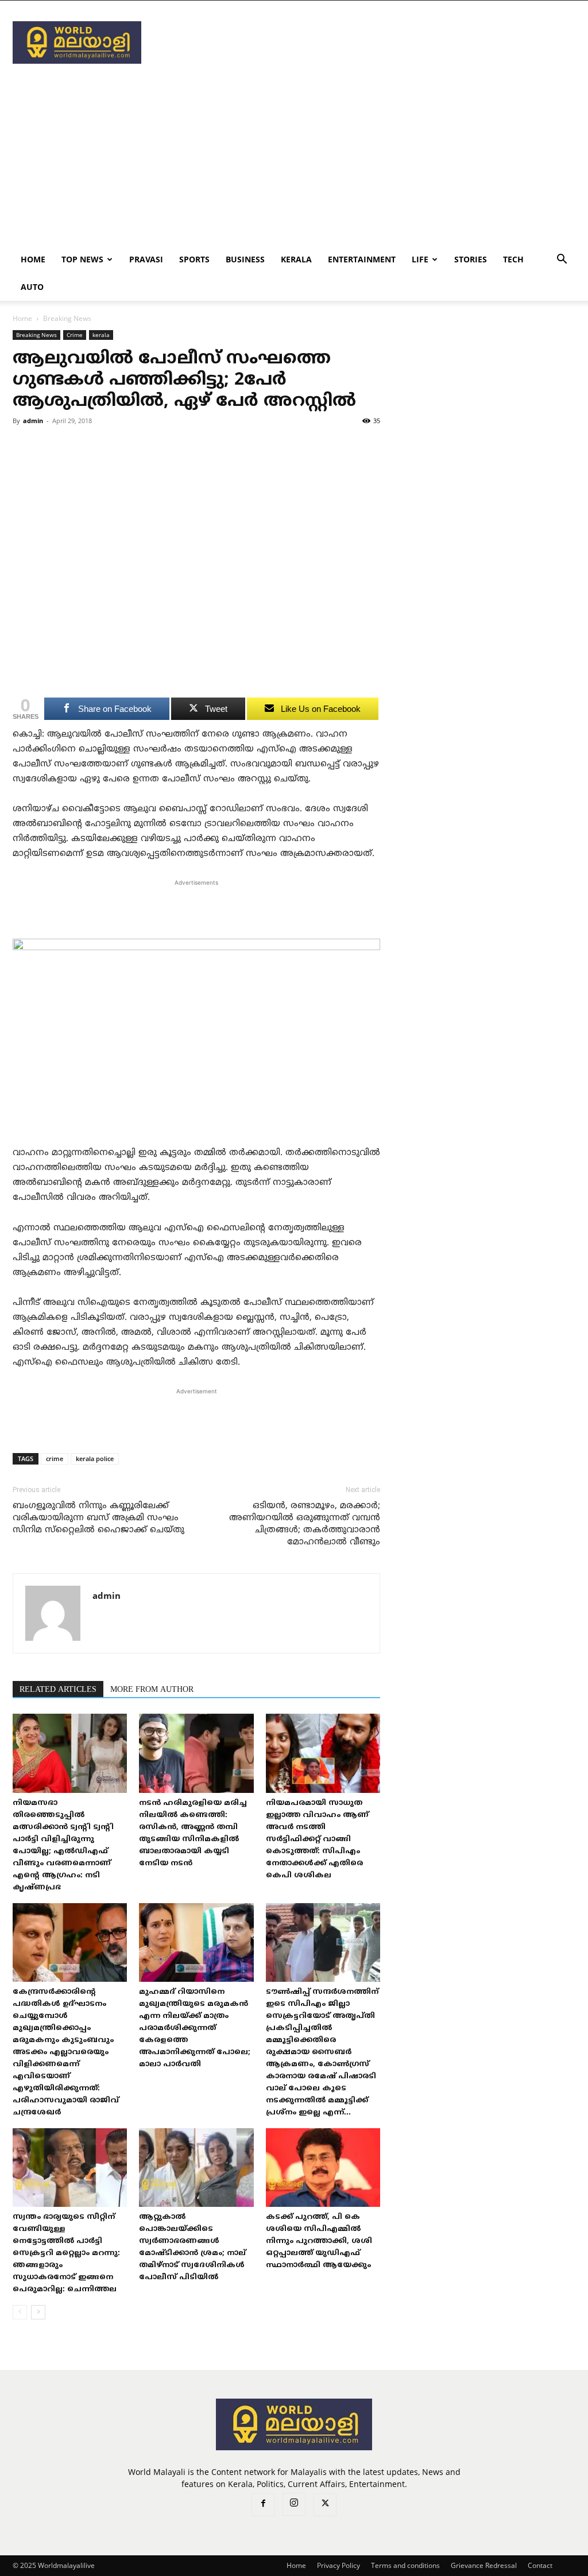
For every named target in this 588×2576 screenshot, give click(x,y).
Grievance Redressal (484, 2565)
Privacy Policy (339, 2565)
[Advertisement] (366, 42)
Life (420, 259)
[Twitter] (325, 2505)
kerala (296, 259)
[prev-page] (20, 2312)
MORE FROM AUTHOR (152, 1690)
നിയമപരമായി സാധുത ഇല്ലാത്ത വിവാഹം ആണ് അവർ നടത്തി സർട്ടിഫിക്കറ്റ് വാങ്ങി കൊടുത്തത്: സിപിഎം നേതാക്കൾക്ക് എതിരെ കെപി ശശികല (317, 1839)
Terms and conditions (405, 2565)
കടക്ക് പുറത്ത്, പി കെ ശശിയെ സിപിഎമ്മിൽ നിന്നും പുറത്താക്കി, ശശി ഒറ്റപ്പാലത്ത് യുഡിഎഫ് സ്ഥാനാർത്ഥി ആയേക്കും (319, 2241)
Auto (32, 287)
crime (55, 1459)
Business (245, 259)
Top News (82, 259)
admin (33, 421)
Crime (75, 335)
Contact (540, 2565)
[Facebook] (263, 2505)
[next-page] (38, 2312)
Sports (194, 259)
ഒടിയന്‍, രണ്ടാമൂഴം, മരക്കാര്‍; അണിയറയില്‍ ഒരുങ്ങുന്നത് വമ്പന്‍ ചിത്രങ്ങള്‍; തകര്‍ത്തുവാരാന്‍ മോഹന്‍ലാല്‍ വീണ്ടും (305, 1524)
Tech (513, 259)
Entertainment (362, 259)
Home (33, 259)
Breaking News (36, 335)
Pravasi (146, 259)
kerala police (95, 1459)
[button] (562, 260)
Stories (471, 259)
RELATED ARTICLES (58, 1690)
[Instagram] (294, 2504)
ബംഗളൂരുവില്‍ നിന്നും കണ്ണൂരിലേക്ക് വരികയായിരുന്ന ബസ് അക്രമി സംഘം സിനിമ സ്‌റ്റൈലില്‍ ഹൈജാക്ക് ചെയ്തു (98, 1518)
